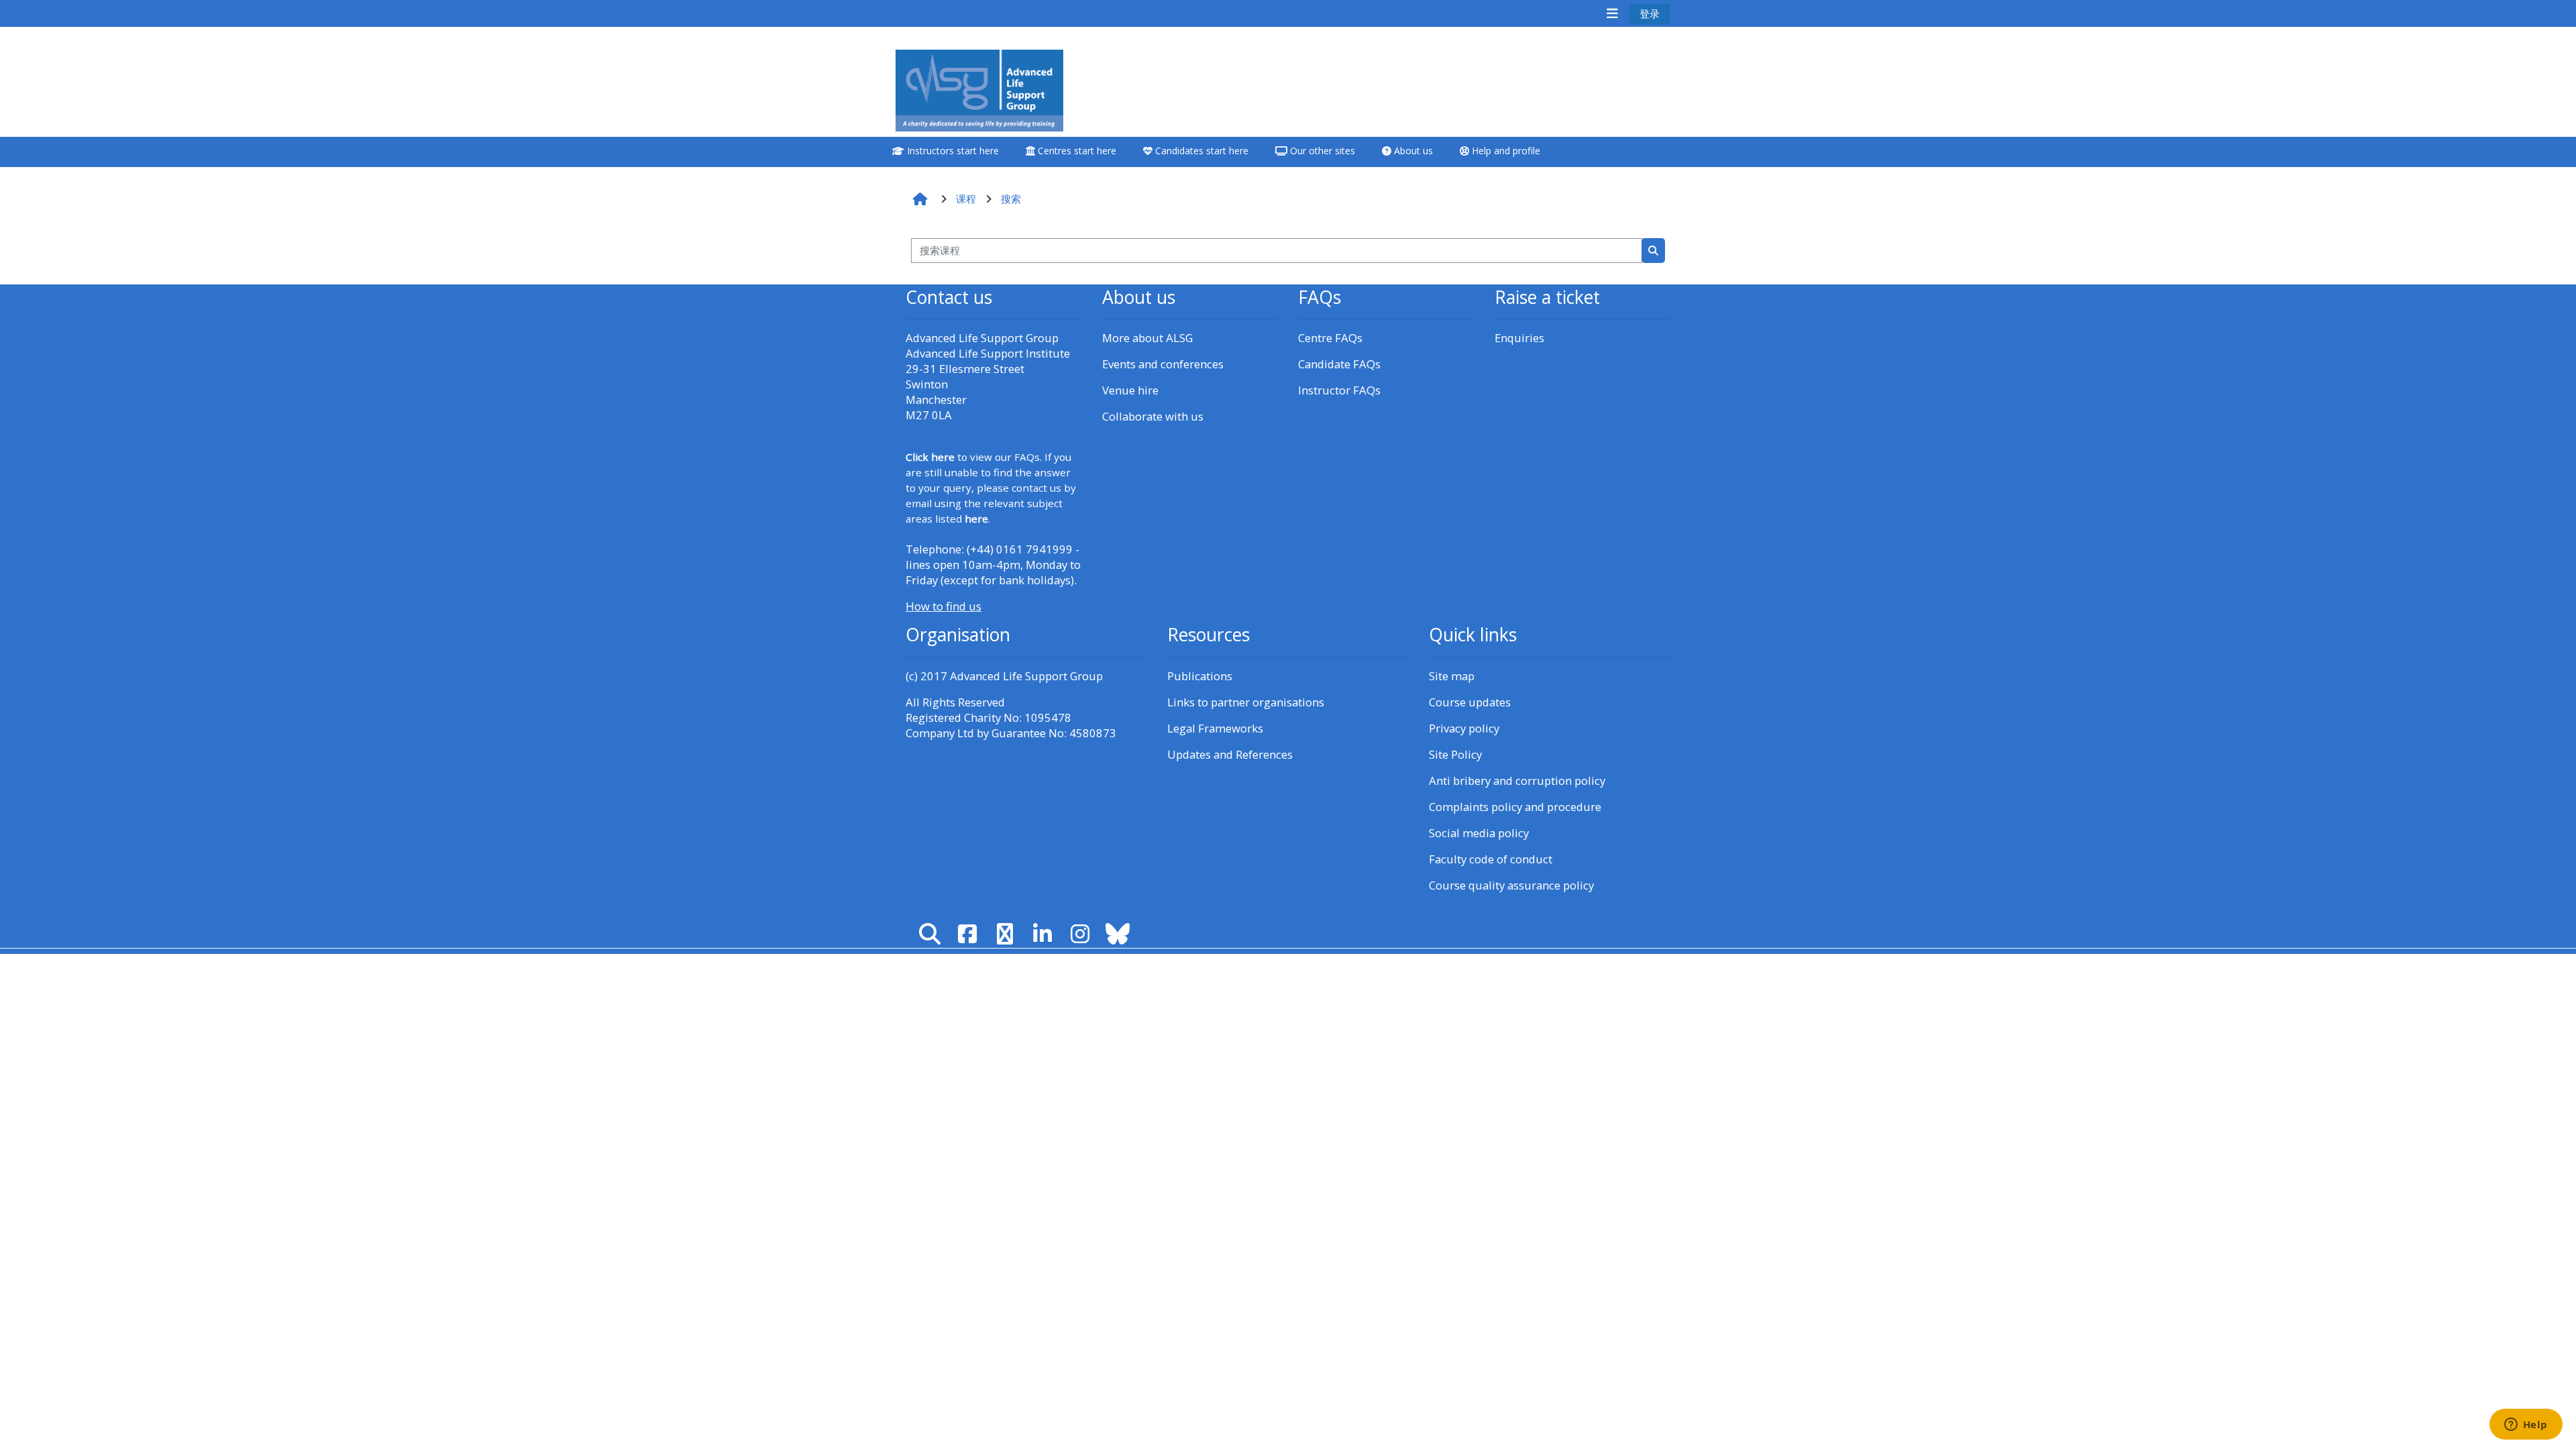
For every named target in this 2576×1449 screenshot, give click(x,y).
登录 (1650, 13)
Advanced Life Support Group (1026, 676)
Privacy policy (1464, 728)
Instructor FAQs (1339, 390)
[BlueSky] (1118, 933)
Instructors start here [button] (952, 151)
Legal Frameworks (1215, 728)
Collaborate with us (1153, 416)
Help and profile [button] (1505, 151)
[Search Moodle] (930, 933)
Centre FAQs (1330, 338)
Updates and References (1230, 754)
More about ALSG (1147, 338)
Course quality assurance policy (1511, 885)
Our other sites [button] (1321, 151)
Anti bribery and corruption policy (1517, 781)
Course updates (1470, 702)
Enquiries (1519, 338)
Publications (1200, 676)
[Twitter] (1005, 933)
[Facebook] (967, 933)
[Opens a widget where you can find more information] (2526, 1426)
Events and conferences (1163, 364)
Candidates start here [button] (1200, 151)
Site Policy (1455, 754)
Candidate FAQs (1339, 364)
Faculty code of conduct (1491, 859)
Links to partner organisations (1246, 702)
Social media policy (1479, 833)
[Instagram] (1080, 933)
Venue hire (1130, 390)
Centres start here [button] (1076, 151)
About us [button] (1412, 151)
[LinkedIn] (1042, 933)
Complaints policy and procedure (1515, 807)
